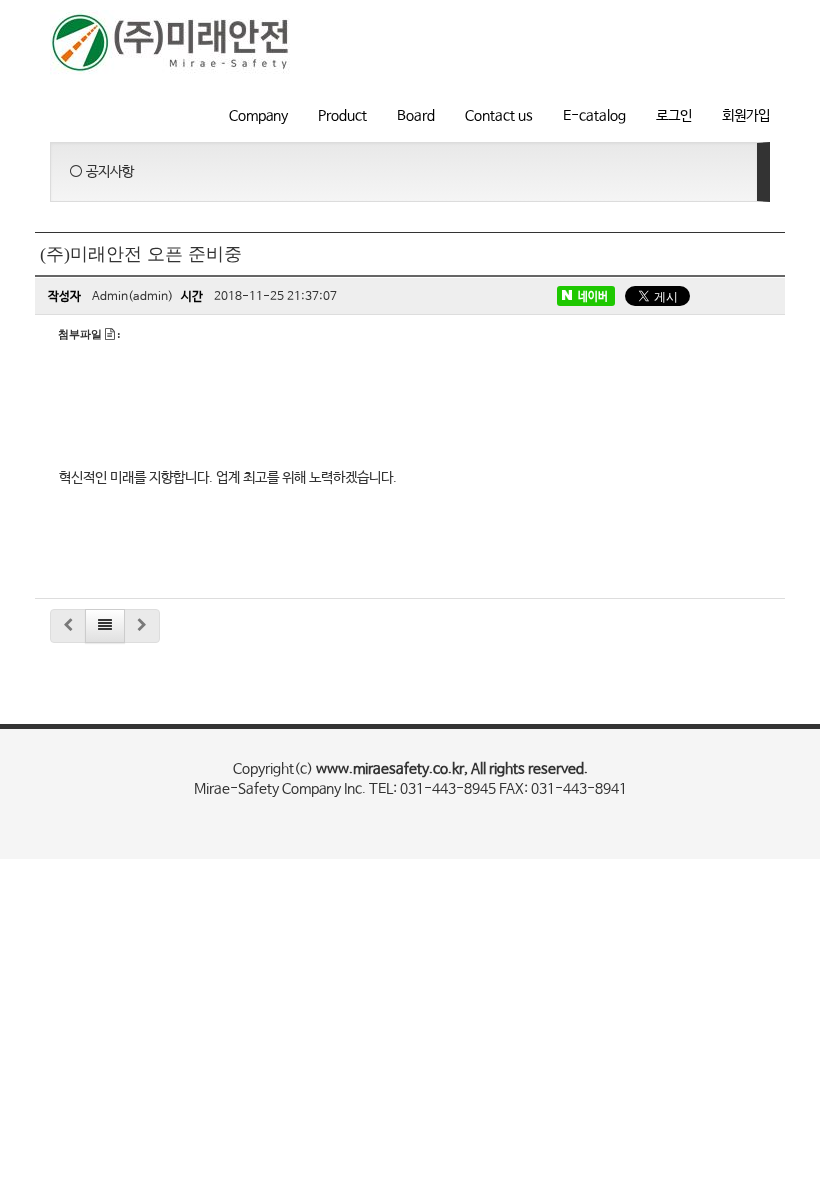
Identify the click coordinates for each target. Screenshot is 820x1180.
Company (258, 116)
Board (416, 116)
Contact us (499, 116)
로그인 (674, 116)
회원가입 (746, 116)
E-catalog (594, 116)
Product (342, 116)
